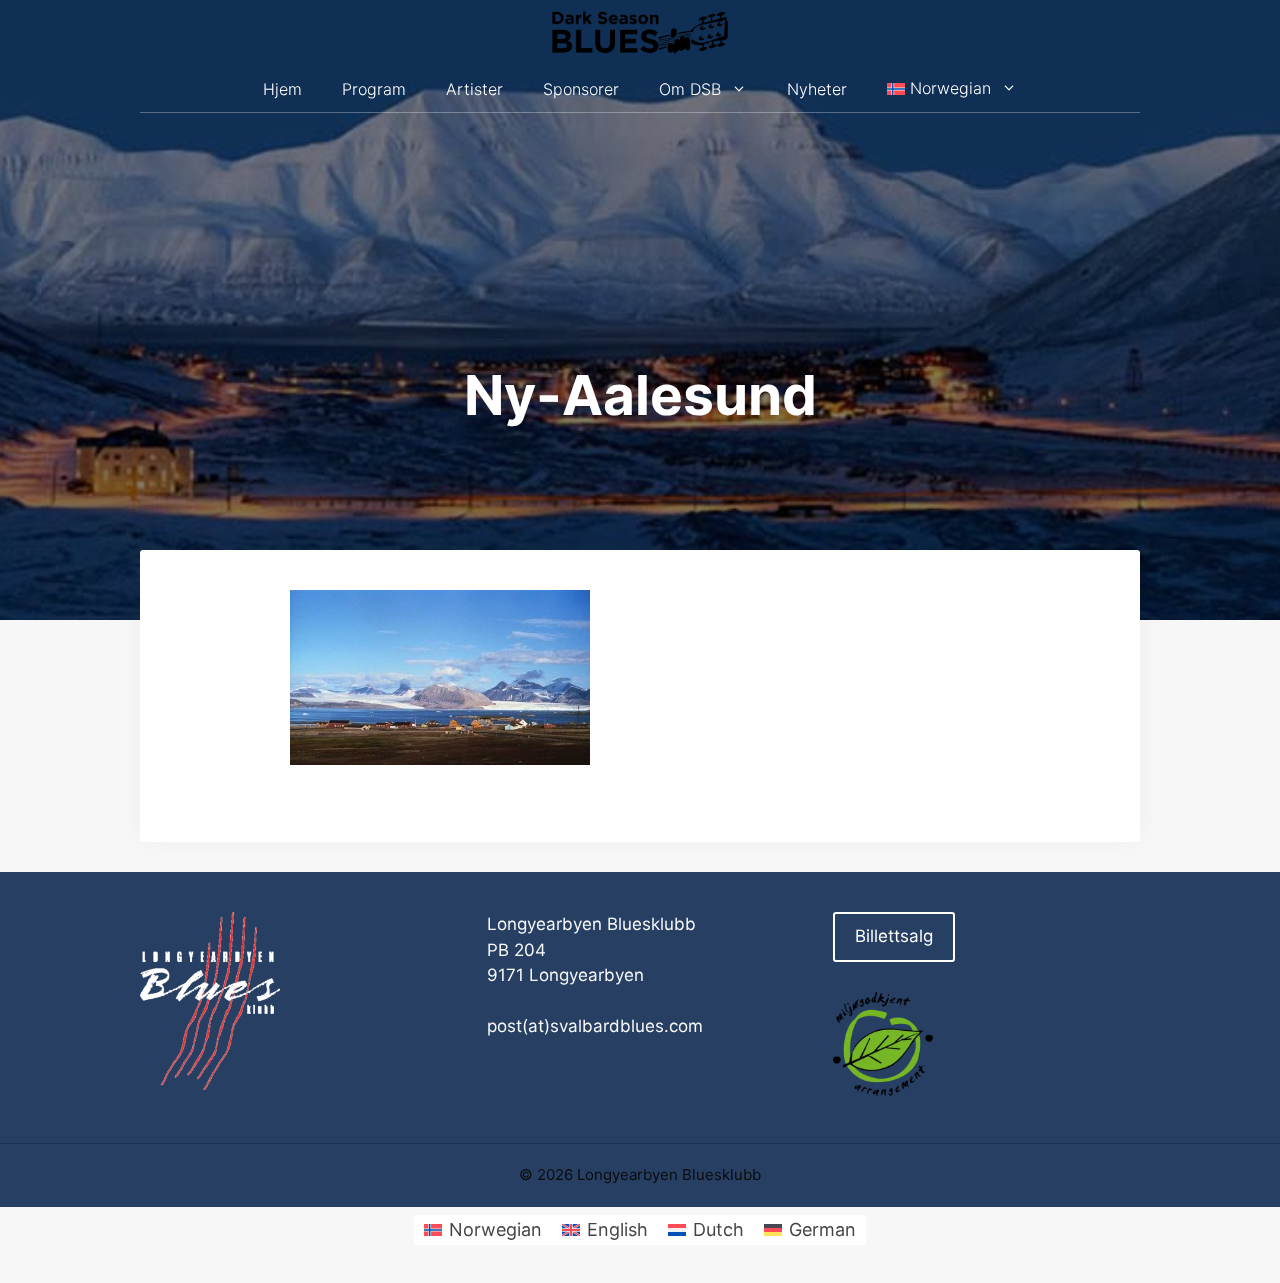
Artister (474, 89)
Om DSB (690, 89)
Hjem (282, 89)
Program (374, 89)
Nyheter (817, 89)
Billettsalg (894, 936)
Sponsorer (581, 89)
